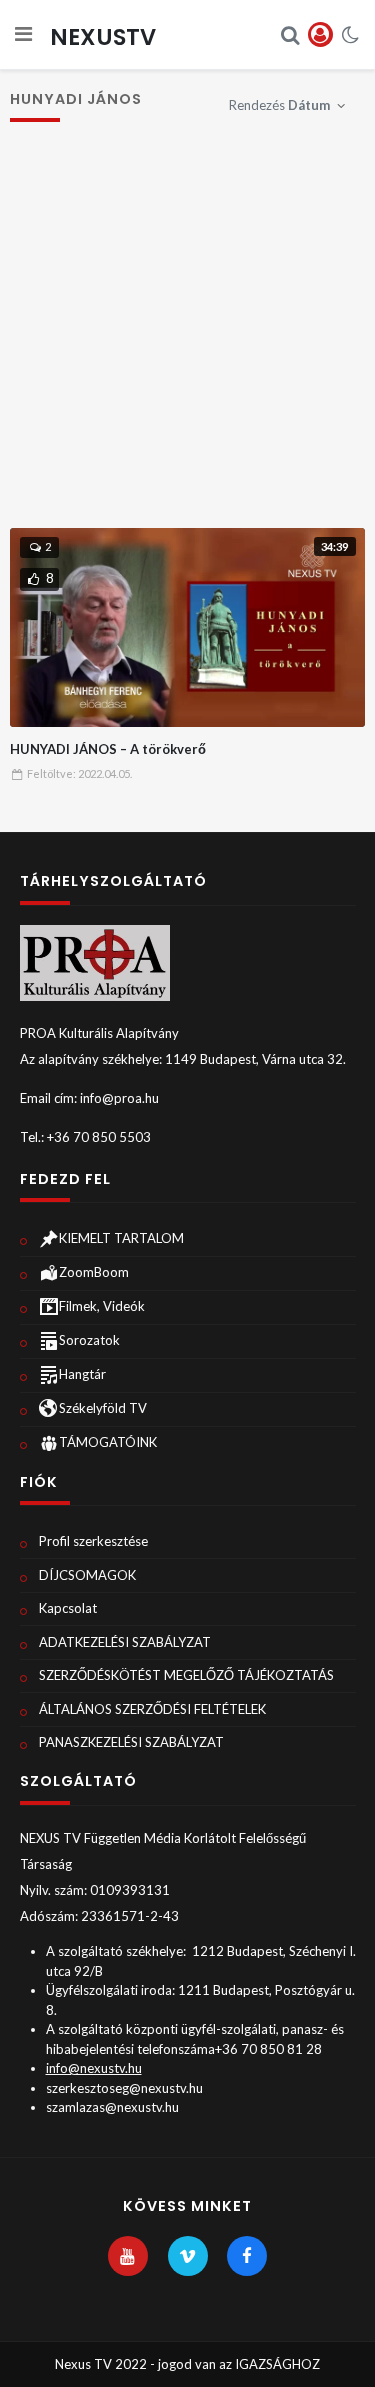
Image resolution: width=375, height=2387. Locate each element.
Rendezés (279, 105)
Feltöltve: (79, 773)
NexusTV (103, 37)
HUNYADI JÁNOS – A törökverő (108, 749)
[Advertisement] (187, 335)
